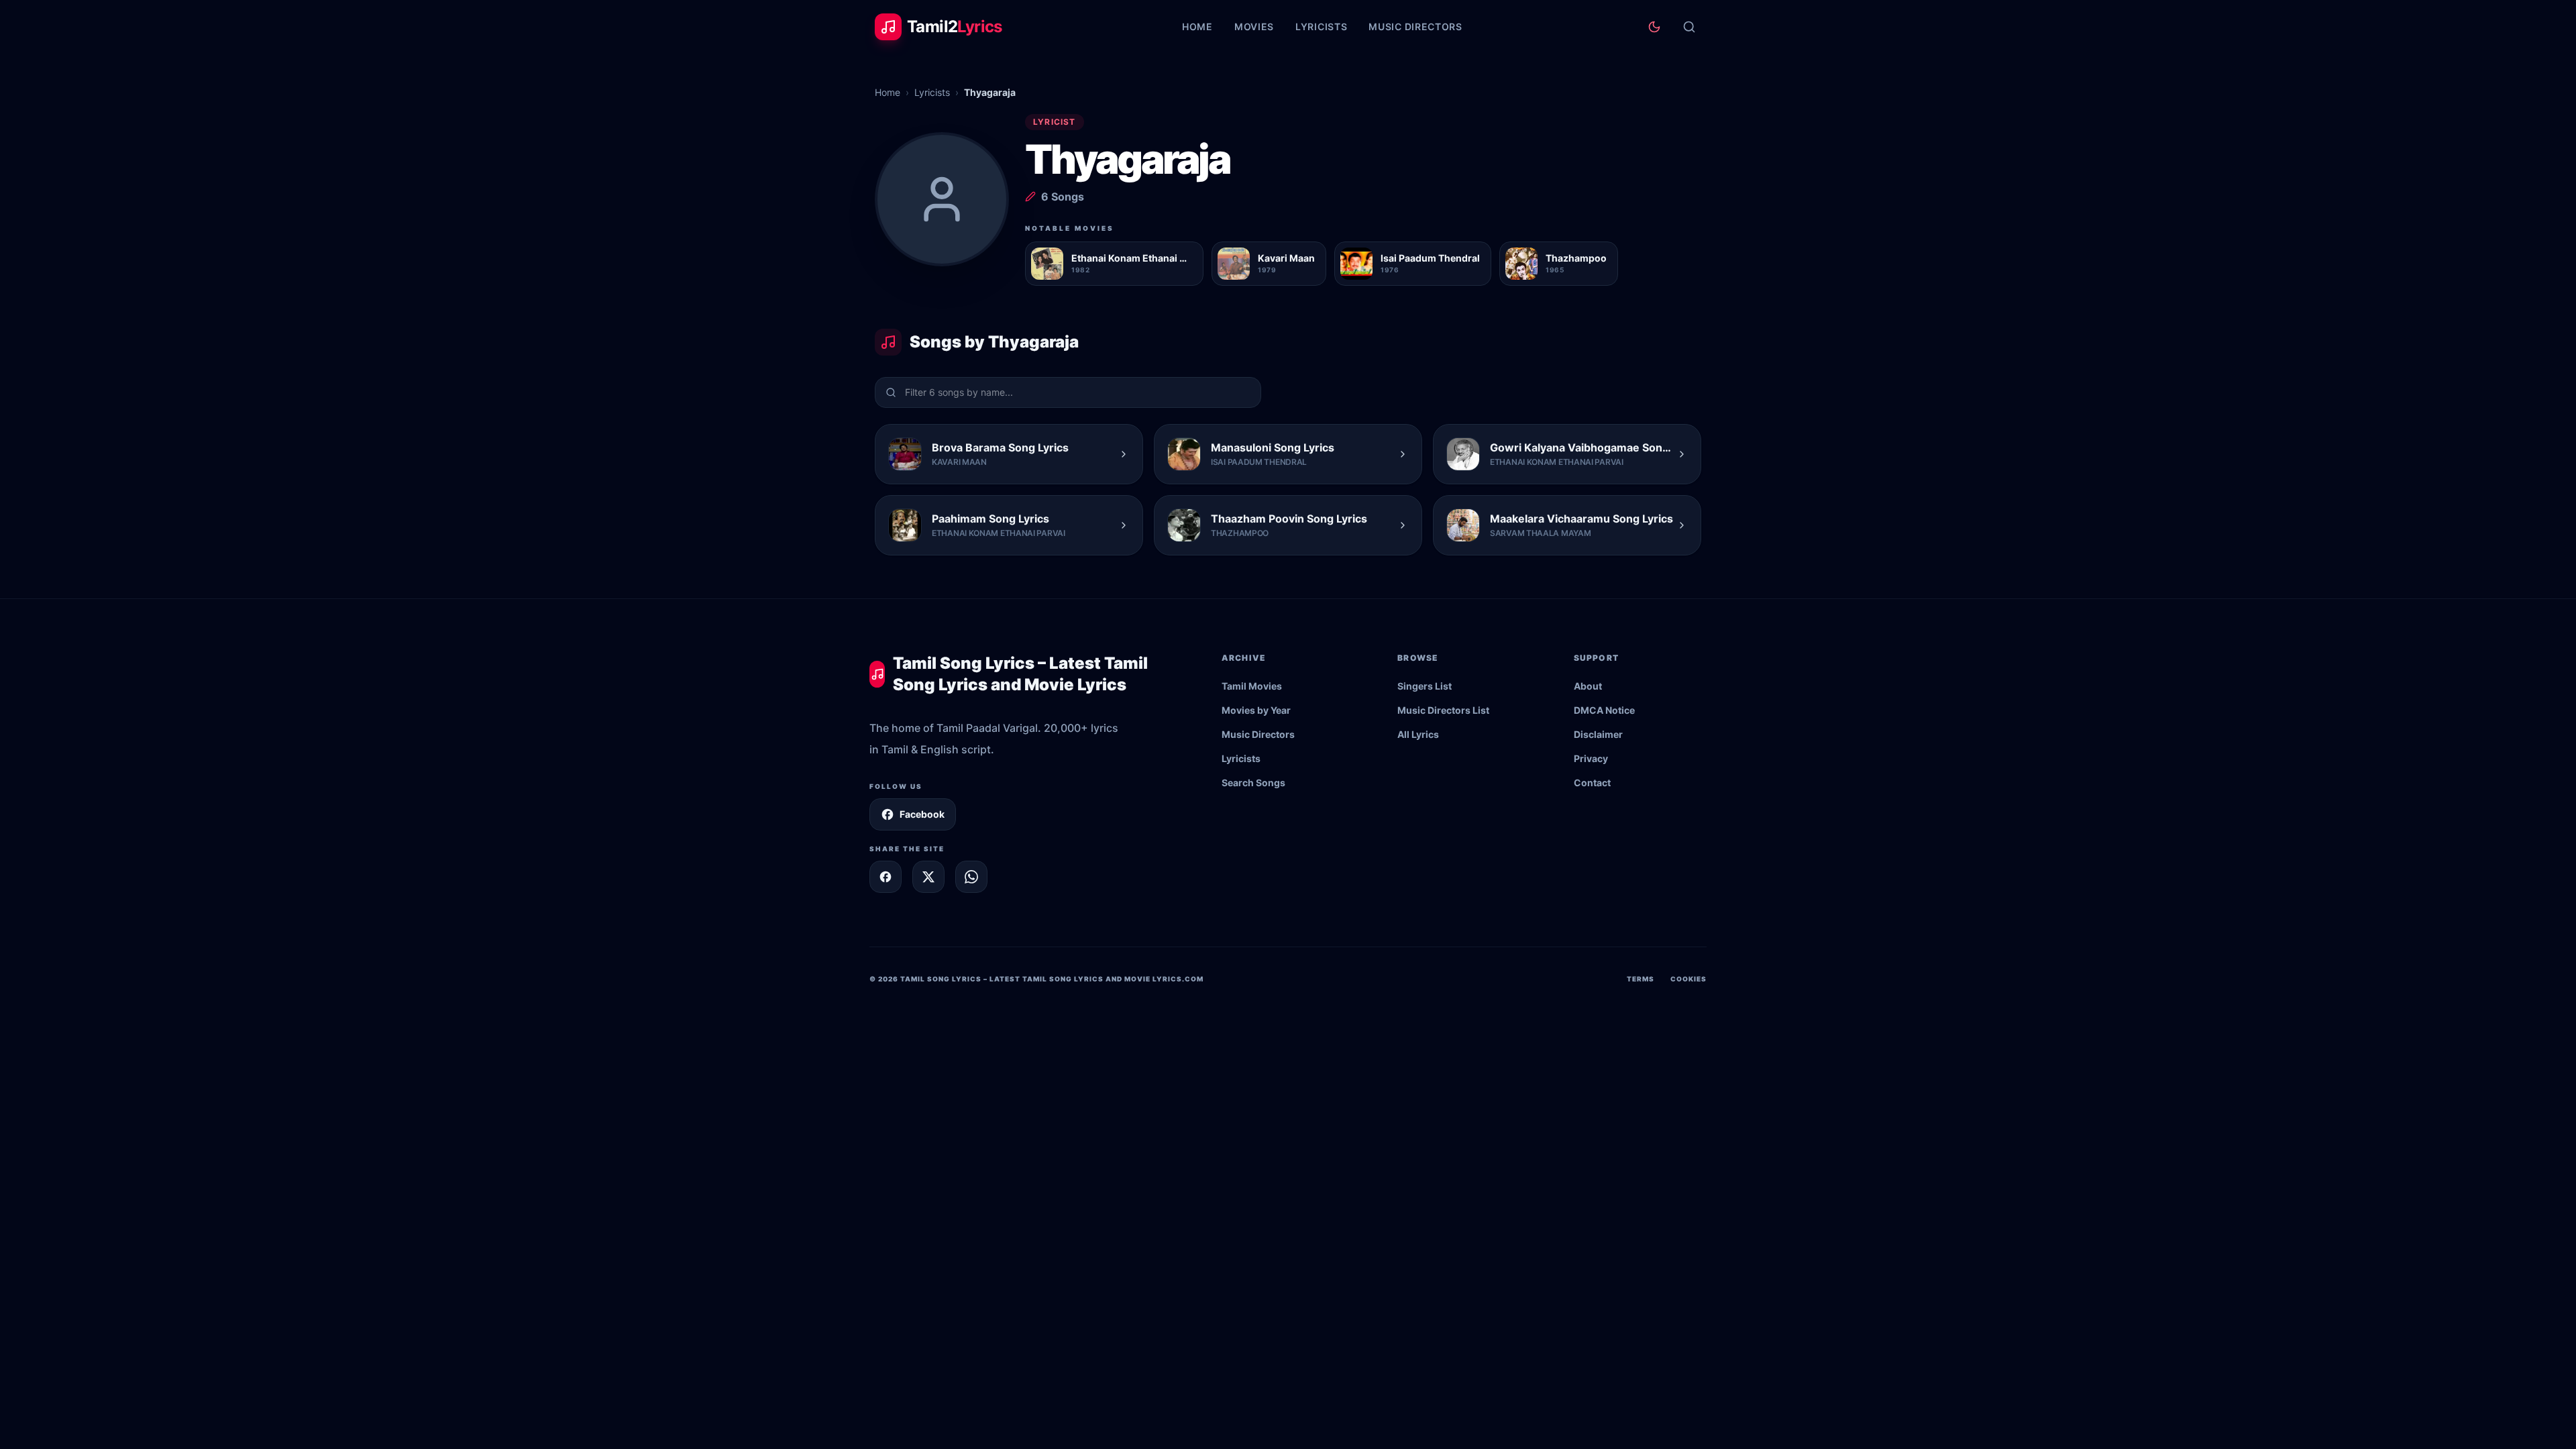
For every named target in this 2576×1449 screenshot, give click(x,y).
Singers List (1425, 686)
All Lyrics (1418, 734)
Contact (1592, 783)
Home (1197, 26)
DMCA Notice (1604, 710)
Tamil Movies (1252, 686)
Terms (1641, 979)
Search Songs (1253, 783)
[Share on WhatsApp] (971, 877)
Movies (1254, 26)
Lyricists (1321, 26)
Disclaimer (1598, 734)
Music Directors (1415, 26)
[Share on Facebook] (885, 877)
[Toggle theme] (1654, 27)
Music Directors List (1443, 710)
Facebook (922, 814)
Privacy (1591, 758)
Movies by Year (1256, 710)
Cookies (1688, 979)
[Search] (1689, 27)
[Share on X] (928, 877)
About (1588, 686)
